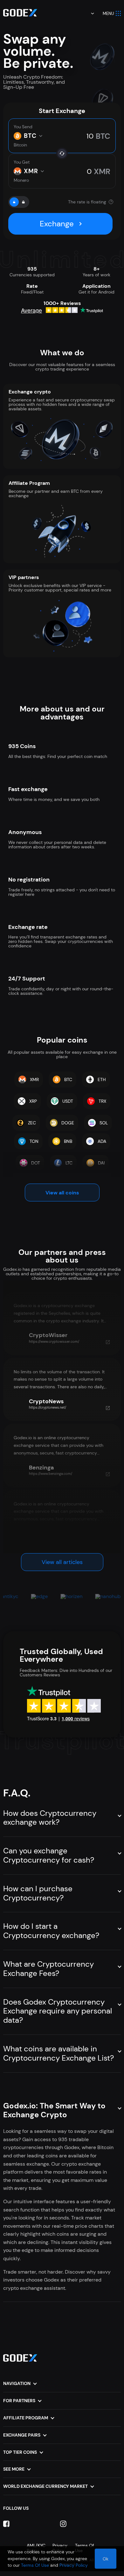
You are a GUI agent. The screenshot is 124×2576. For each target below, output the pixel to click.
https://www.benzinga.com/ (51, 1474)
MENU (108, 14)
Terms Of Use (35, 2565)
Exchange (57, 224)
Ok (106, 2559)
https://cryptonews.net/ (48, 1407)
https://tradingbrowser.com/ (52, 1540)
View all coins (62, 1193)
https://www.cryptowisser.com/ (54, 1341)
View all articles (62, 1562)
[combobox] (88, 13)
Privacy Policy (74, 2565)
